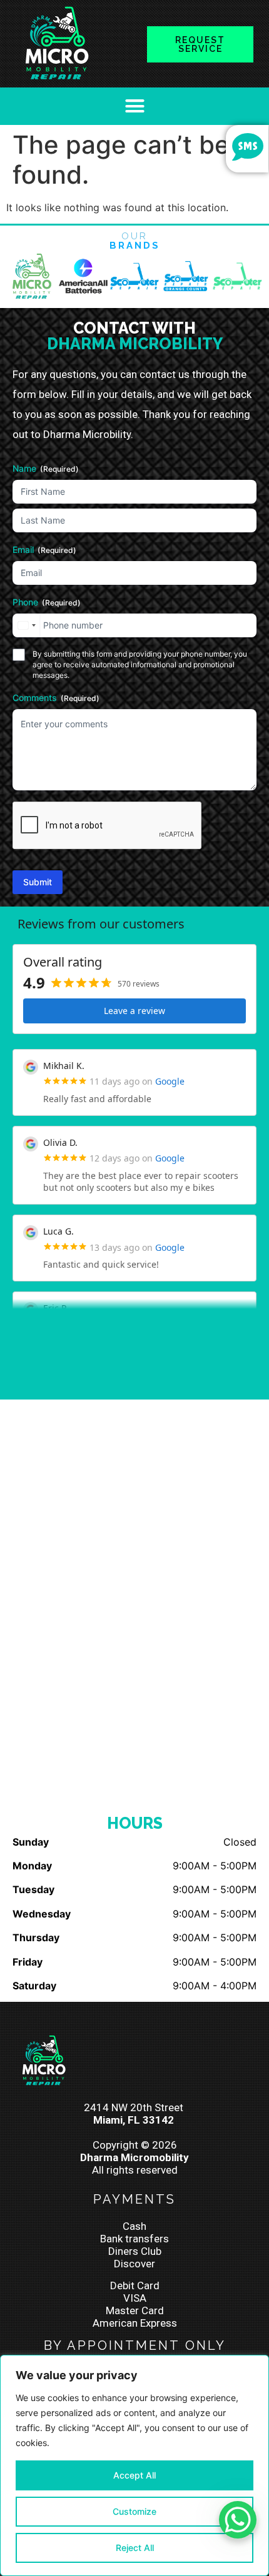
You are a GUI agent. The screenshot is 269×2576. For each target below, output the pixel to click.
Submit (38, 882)
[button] (134, 106)
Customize (134, 2511)
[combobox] (26, 625)
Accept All (134, 2475)
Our (135, 241)
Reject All (135, 2548)
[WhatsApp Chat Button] (238, 2520)
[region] (134, 2465)
